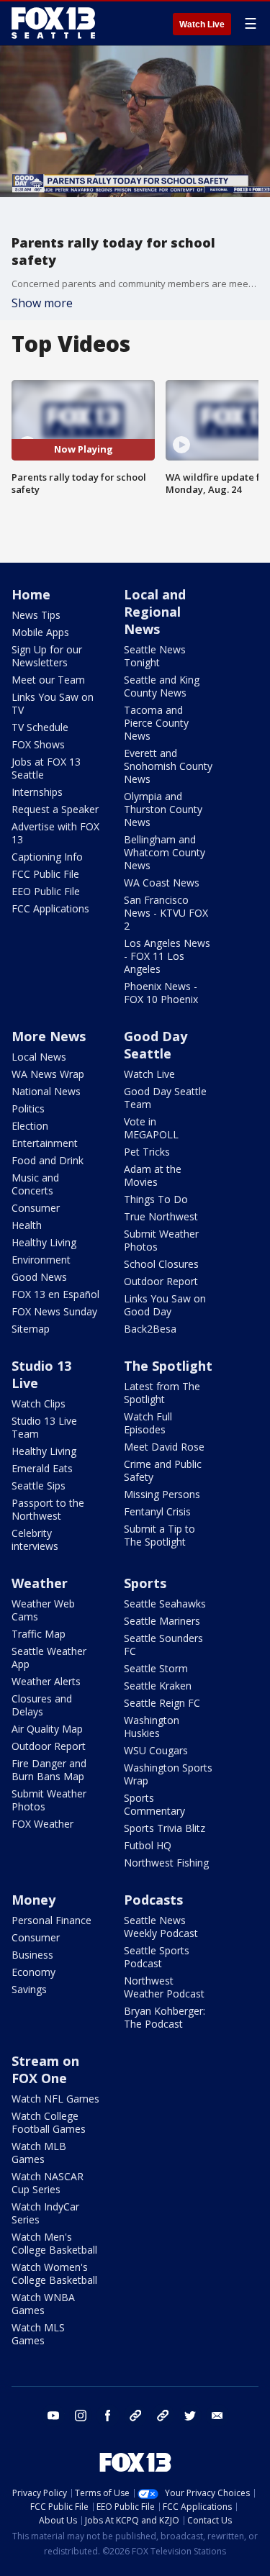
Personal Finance (51, 1920)
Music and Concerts (35, 1184)
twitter (190, 2416)
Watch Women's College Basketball (54, 2273)
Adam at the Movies (153, 1175)
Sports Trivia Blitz (165, 1828)
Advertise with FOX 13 (55, 833)
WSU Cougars (156, 1750)
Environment (41, 1260)
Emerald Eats (42, 1468)
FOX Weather (42, 1824)
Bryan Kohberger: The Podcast (165, 2017)
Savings (29, 1989)
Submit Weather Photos (161, 1240)
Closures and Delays (42, 1705)
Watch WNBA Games (43, 2304)
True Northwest (161, 1216)
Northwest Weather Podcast (164, 1987)
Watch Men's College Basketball (54, 2243)
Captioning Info (47, 857)
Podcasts (153, 1900)
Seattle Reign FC (162, 1703)
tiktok (135, 2416)
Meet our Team (48, 680)
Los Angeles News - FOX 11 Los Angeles (167, 956)
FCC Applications (50, 908)
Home (31, 594)
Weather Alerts (46, 1681)
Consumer (36, 1208)
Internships (37, 792)
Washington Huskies (152, 1727)
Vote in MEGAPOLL (151, 1128)
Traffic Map (39, 1634)
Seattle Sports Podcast (157, 1957)
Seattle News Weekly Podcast (161, 1927)
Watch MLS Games (38, 2334)
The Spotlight (168, 1366)
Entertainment (45, 1143)
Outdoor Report (161, 1281)
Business (32, 1955)
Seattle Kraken (158, 1686)
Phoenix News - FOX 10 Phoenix (161, 993)
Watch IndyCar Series (45, 2213)
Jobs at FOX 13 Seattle (46, 768)
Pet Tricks (147, 1152)
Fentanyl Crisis (157, 1511)
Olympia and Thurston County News (163, 809)
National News (46, 1091)
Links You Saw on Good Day (165, 1305)
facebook (108, 2416)
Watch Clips (39, 1403)
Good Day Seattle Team (165, 1098)
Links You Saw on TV (53, 703)
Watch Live (202, 24)
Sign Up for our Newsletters (47, 656)
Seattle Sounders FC (163, 1645)
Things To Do (156, 1199)
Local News (39, 1057)
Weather (40, 1583)
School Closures (161, 1264)
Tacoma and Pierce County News (156, 723)
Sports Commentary (154, 1804)
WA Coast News (162, 883)
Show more (42, 303)
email (217, 2416)
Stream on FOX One (45, 2069)
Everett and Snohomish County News (168, 766)
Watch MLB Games (39, 2153)
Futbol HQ (148, 1845)
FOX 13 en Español (55, 1294)
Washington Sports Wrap (168, 1774)
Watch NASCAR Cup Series (48, 2183)
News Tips (36, 615)
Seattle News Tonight (155, 656)
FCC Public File (45, 874)
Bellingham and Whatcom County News (165, 852)
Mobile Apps (40, 632)
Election (30, 1126)
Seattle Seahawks (165, 1604)
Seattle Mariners (162, 1621)
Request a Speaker (55, 809)
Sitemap (31, 1329)
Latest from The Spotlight (162, 1393)
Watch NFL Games (55, 2099)
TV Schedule (40, 727)
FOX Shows (38, 744)
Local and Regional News (155, 612)
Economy (33, 1972)
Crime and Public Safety (163, 1470)
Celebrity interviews (35, 1539)
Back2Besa (150, 1329)
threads (163, 2416)
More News (49, 1036)
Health (27, 1225)
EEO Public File (46, 891)
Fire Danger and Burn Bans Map (49, 1770)
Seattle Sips (39, 1486)
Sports (145, 1583)
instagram (81, 2416)
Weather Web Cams (43, 1610)
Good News (39, 1277)
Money (33, 1900)
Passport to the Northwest (48, 1509)
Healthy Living (44, 1242)
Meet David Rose (164, 1447)
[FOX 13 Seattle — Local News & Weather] (53, 23)
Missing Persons (162, 1494)
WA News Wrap (48, 1074)
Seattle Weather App (49, 1657)
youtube (53, 2416)
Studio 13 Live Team (44, 1427)
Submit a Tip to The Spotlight (159, 1535)
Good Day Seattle (156, 1045)
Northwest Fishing (166, 1863)
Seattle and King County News (162, 686)
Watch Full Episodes (148, 1423)
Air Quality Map (47, 1729)
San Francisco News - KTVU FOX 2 (166, 913)
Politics (28, 1108)
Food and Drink (48, 1160)
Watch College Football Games (49, 2122)
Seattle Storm (156, 1668)
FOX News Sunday (54, 1311)
